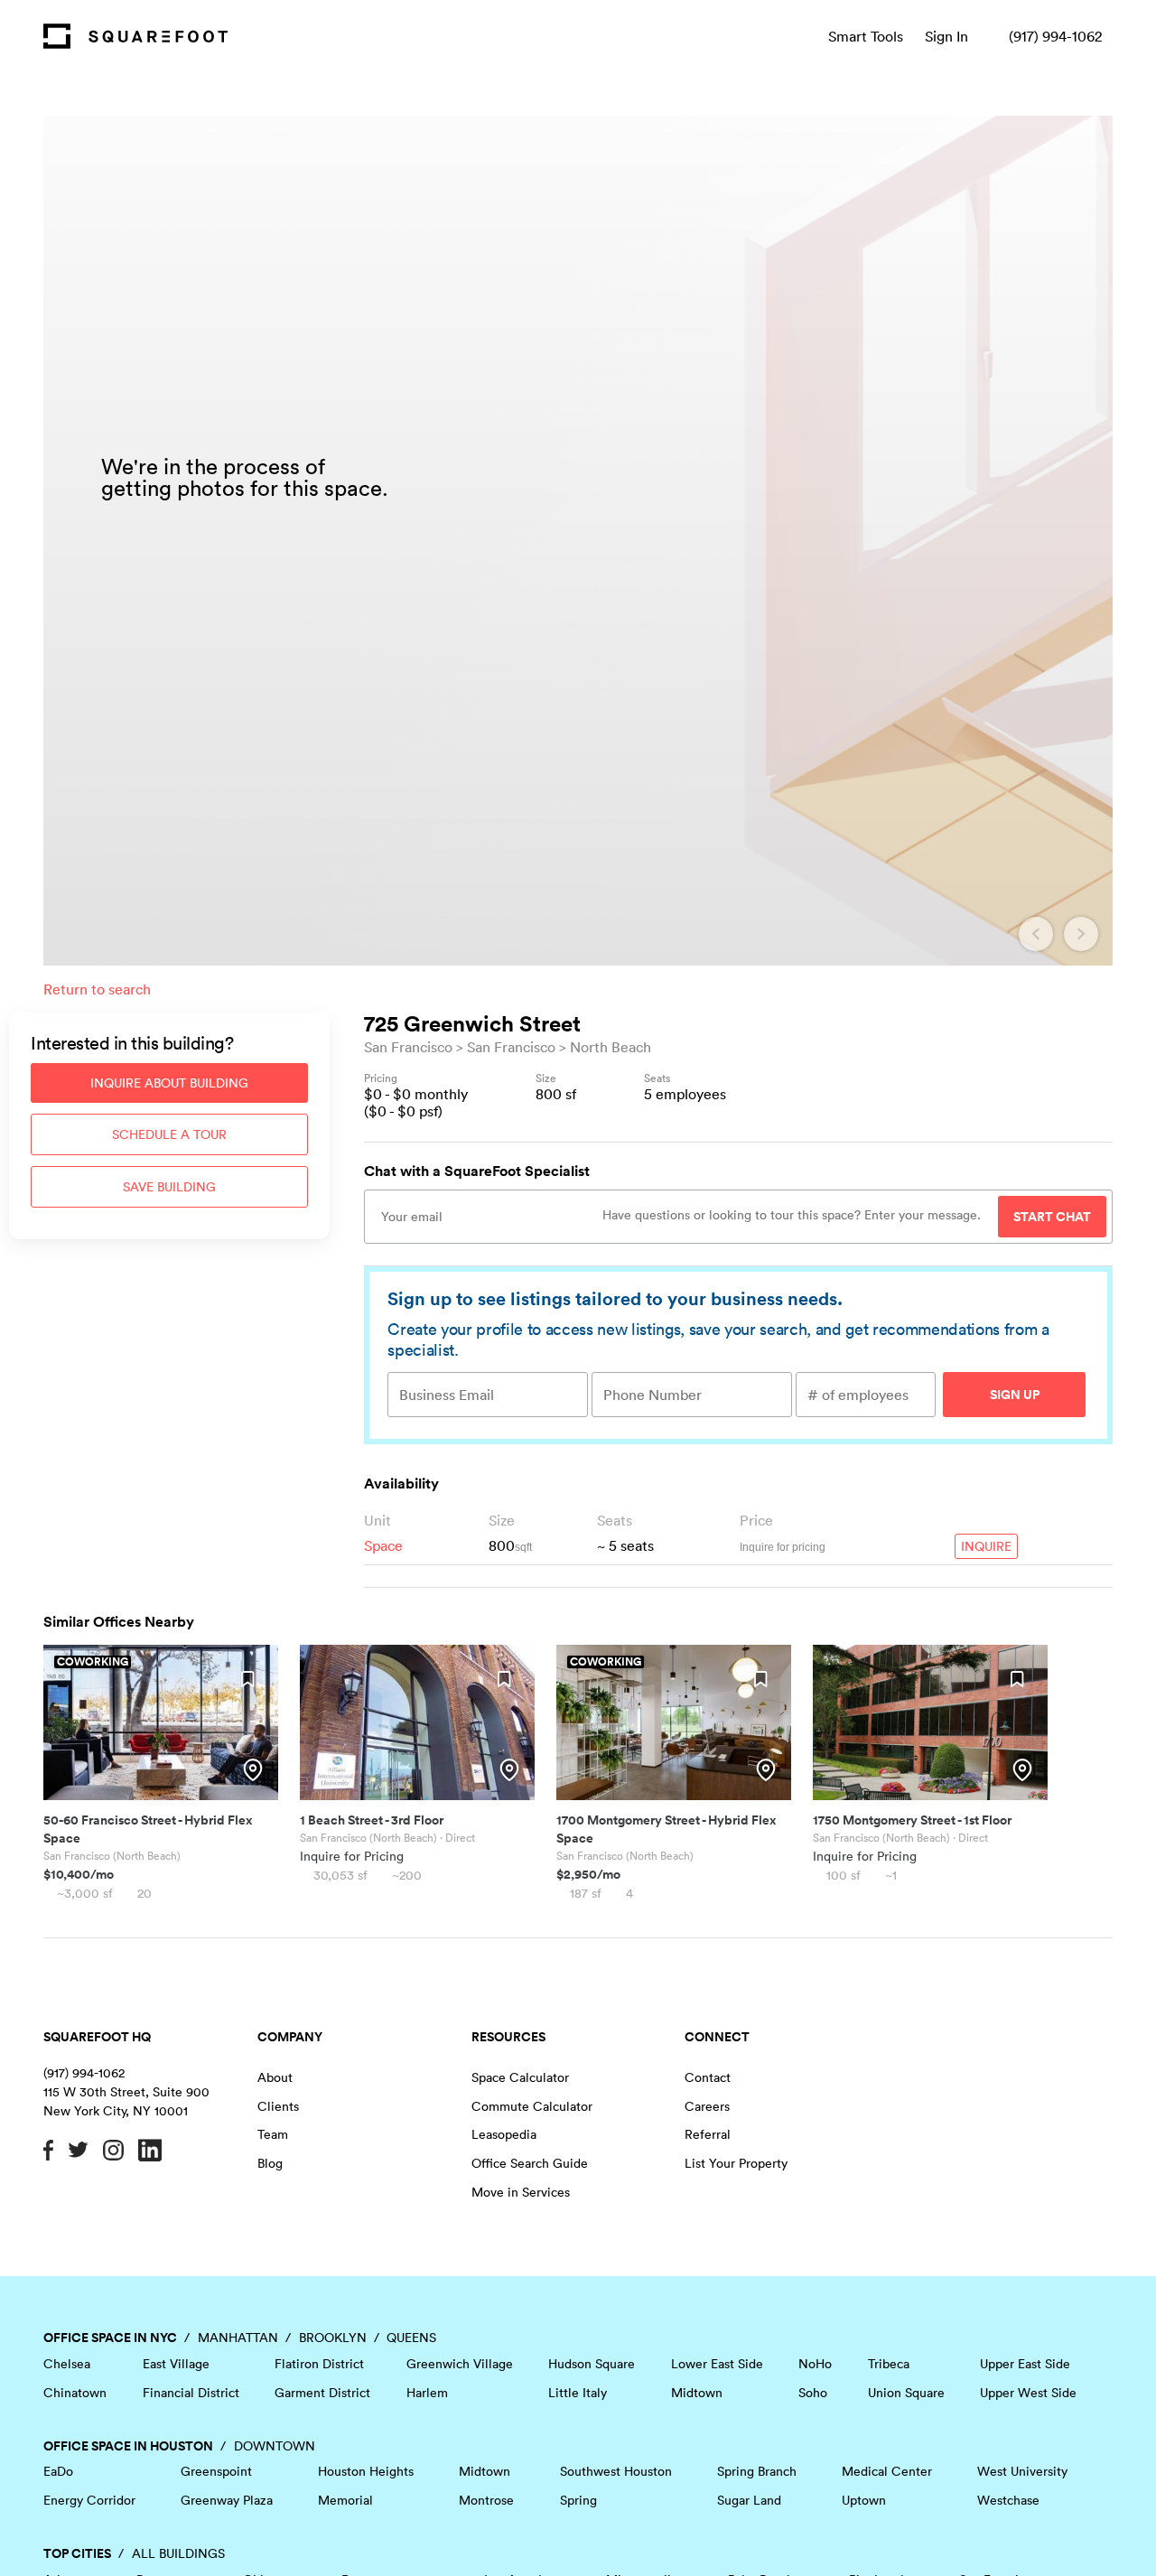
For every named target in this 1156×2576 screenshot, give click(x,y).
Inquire (986, 1546)
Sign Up (1015, 1395)
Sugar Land (749, 2500)
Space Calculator (520, 2077)
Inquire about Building (169, 1083)
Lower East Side (717, 2364)
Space (383, 1545)
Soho (813, 2393)
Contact (708, 2077)
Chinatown (75, 2393)
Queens (411, 2338)
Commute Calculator (532, 2106)
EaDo (58, 2471)
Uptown (864, 2500)
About (275, 2077)
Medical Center (887, 2471)
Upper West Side (1028, 2393)
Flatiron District (319, 2364)
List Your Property (736, 2163)
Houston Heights (366, 2471)
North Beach (611, 1047)
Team (273, 2134)
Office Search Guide (530, 2163)
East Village (176, 2364)
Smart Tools (866, 36)
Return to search (97, 989)
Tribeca (889, 2364)
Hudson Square (592, 2364)
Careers (707, 2106)
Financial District (191, 2393)
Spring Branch (757, 2471)
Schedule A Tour (169, 1134)
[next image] (1081, 934)
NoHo (815, 2364)
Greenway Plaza (227, 2500)
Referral (708, 2134)
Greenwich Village (460, 2364)
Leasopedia (504, 2134)
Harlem (427, 2393)
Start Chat (1052, 1217)
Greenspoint (216, 2471)
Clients (278, 2106)
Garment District (322, 2393)
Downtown (275, 2446)
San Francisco (408, 1047)
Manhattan (238, 2338)
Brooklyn (333, 2338)
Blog (270, 2163)
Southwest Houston (616, 2471)
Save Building (169, 1187)
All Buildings (178, 2553)
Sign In (946, 36)
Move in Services (521, 2192)
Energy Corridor (89, 2500)
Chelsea (67, 2364)
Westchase (1008, 2500)
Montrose (486, 2500)
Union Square (906, 2393)
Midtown (697, 2393)
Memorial (345, 2500)
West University (1022, 2471)
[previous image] (1036, 934)
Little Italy (578, 2393)
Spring (578, 2500)
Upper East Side (1025, 2364)
